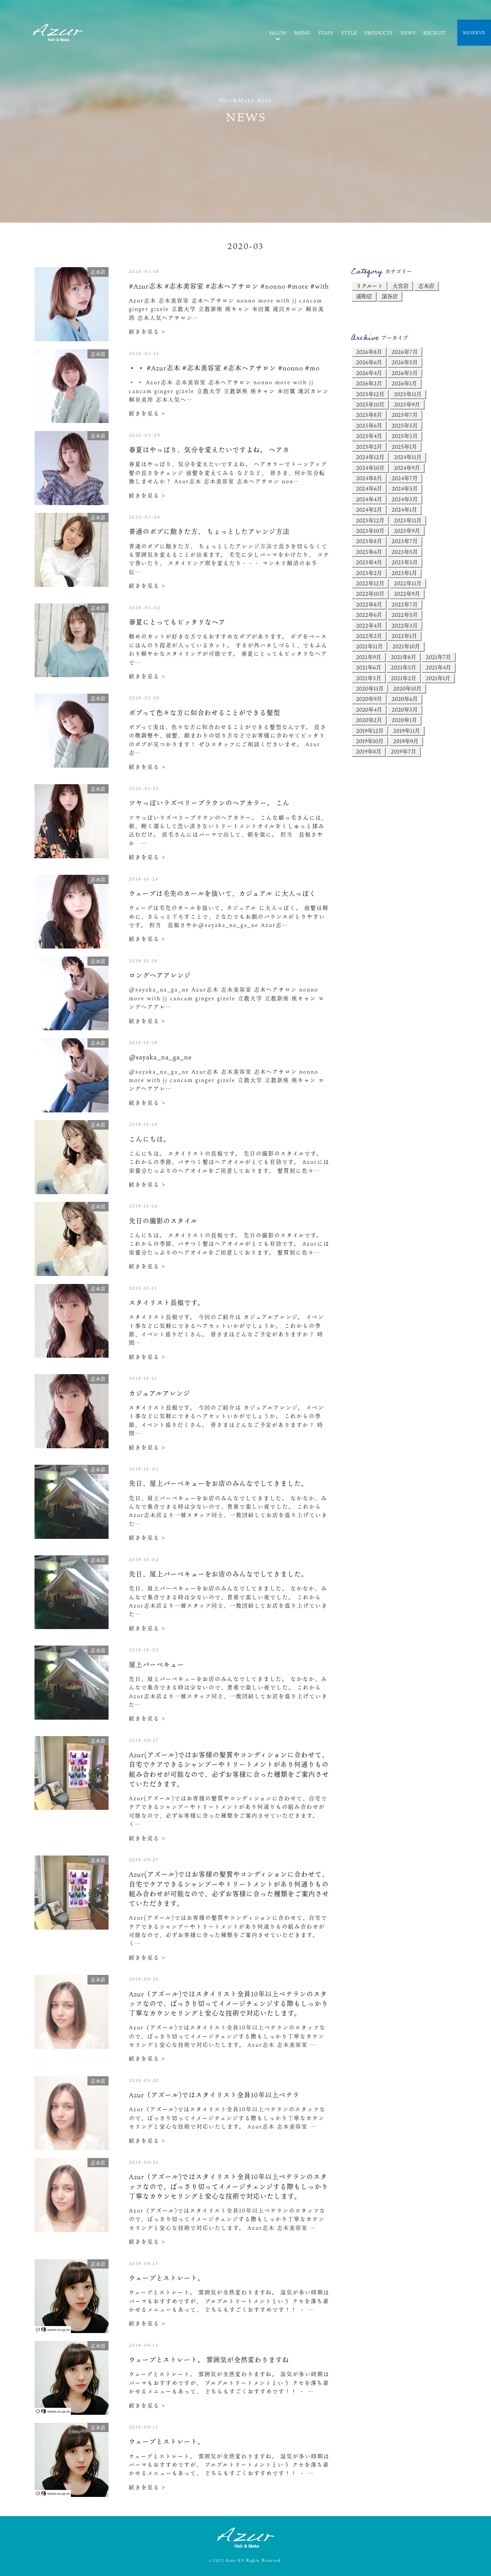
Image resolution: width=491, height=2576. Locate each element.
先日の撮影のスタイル (163, 1221)
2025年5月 (405, 425)
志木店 (426, 286)
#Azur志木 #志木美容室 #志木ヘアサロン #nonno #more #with (229, 286)
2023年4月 (369, 562)
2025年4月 (369, 436)
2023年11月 (408, 520)
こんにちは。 (150, 1139)
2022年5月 (405, 615)
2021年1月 (438, 678)
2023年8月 (369, 541)
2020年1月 (404, 720)
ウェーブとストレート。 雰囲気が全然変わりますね (209, 2360)
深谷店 (390, 296)
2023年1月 (404, 573)
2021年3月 (369, 678)
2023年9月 (407, 531)
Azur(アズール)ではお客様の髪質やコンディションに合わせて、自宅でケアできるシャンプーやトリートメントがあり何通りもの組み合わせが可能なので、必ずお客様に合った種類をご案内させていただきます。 (229, 1769)
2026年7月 (405, 352)
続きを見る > (147, 331)
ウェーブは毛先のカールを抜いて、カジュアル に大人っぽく (222, 893)
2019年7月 (404, 751)
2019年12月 (370, 731)
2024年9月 (407, 468)
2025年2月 (369, 447)
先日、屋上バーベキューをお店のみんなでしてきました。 (218, 1483)
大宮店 (400, 286)
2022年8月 (369, 604)
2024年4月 (369, 499)
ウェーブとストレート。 (167, 2278)
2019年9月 (406, 741)
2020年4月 (369, 710)
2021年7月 (438, 657)
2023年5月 (405, 552)
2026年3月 (405, 373)
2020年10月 (407, 688)
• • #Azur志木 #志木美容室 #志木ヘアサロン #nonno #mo (224, 368)
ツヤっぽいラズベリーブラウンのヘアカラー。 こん (209, 803)
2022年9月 (407, 594)
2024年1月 (404, 510)
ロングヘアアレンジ (160, 975)
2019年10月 (370, 741)
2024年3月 (405, 499)
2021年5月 (404, 667)
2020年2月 (369, 720)
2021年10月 (406, 646)
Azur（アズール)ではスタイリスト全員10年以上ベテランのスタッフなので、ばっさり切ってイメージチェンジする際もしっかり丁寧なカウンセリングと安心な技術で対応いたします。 (229, 2003)
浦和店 (364, 296)
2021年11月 (369, 646)
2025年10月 (370, 404)
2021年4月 (438, 667)
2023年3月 (405, 562)
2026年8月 (369, 352)
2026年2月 (369, 383)
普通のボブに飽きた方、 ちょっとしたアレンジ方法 (209, 531)
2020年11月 (370, 688)
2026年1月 (404, 383)
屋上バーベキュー (157, 1665)
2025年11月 (408, 394)
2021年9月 (369, 657)
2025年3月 (405, 436)
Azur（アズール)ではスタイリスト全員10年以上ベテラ (214, 2095)
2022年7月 (405, 604)
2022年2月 (369, 636)
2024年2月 (369, 510)
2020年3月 (405, 710)
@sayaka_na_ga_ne (160, 1057)
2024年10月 (370, 468)
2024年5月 (405, 488)
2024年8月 (369, 478)
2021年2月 (404, 678)
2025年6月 (369, 425)
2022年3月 (405, 625)
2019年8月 (369, 751)
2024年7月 (405, 478)
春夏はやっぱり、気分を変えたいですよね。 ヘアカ (209, 450)
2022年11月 (408, 583)
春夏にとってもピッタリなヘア (177, 622)
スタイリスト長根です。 (167, 1303)
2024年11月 (408, 457)
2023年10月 (370, 531)
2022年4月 (369, 625)
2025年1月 (404, 447)
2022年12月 (370, 583)
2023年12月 (370, 520)
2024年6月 (369, 488)
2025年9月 (407, 404)
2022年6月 (369, 615)
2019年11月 (407, 731)
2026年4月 (369, 373)
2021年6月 (369, 667)
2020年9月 (369, 699)
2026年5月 (405, 362)
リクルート (369, 286)
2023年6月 (369, 552)
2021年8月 (404, 657)
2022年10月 (370, 594)
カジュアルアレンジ (160, 1393)
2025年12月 (370, 394)
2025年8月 (369, 415)
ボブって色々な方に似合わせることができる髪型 (205, 713)
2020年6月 (405, 699)
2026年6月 (369, 362)
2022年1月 (404, 636)
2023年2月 (369, 573)
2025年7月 (405, 415)
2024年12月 (370, 457)
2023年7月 (405, 541)
